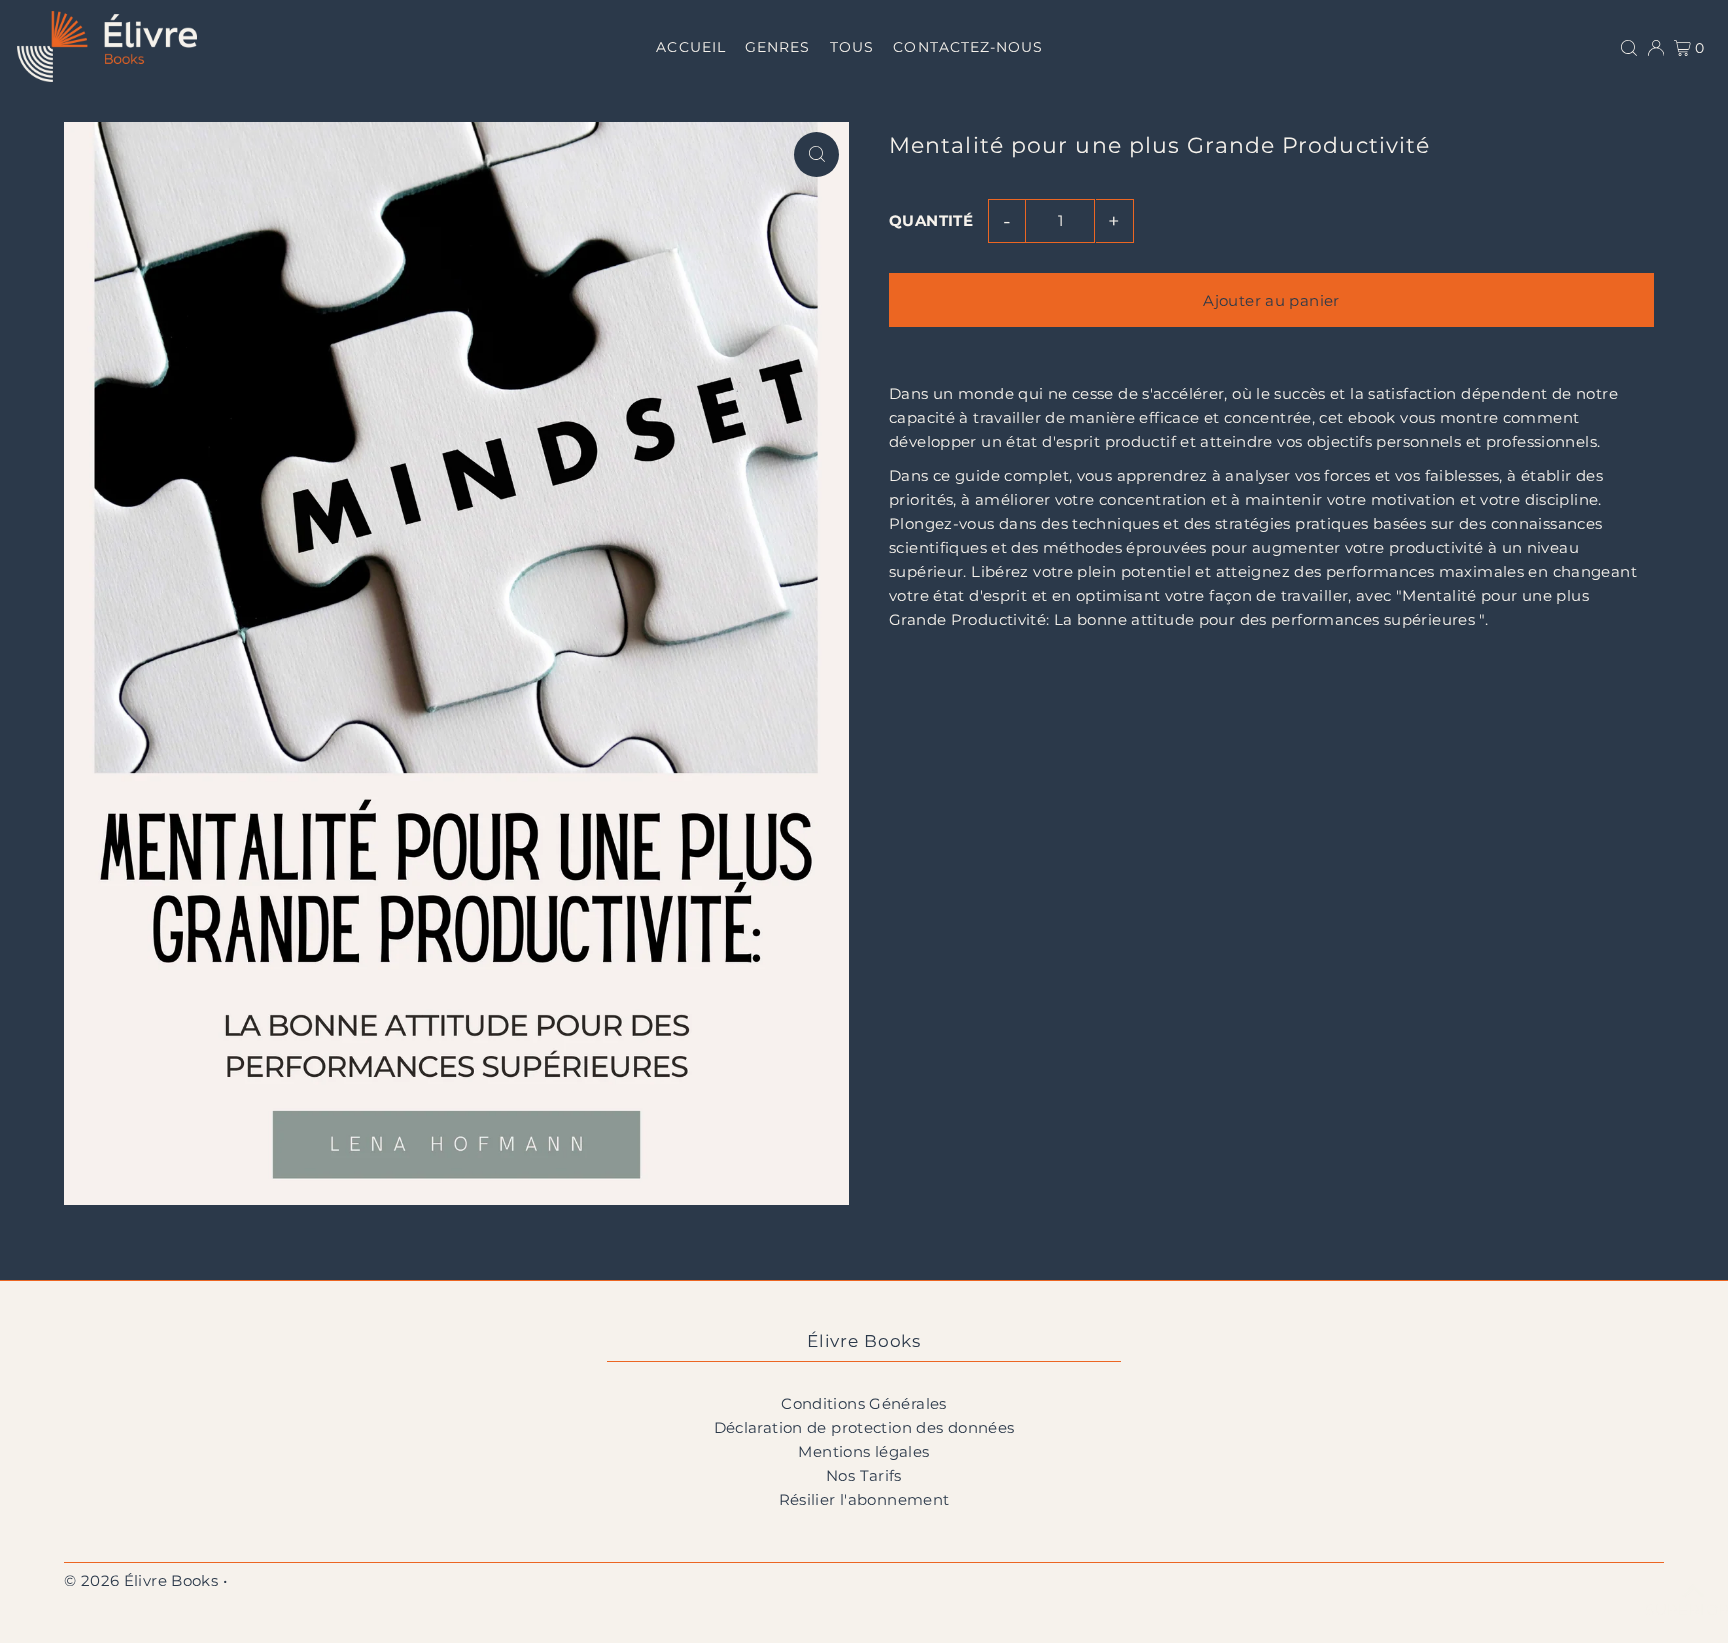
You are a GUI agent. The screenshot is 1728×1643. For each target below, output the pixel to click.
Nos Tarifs (864, 1475)
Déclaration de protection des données (864, 1427)
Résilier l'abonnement (864, 1499)
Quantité (931, 220)
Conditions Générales (864, 1403)
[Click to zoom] (816, 154)
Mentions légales (863, 1451)
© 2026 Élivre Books (141, 1580)
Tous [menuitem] (852, 47)
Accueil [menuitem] (690, 47)
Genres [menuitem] (777, 47)
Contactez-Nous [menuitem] (968, 47)
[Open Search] (1629, 46)
